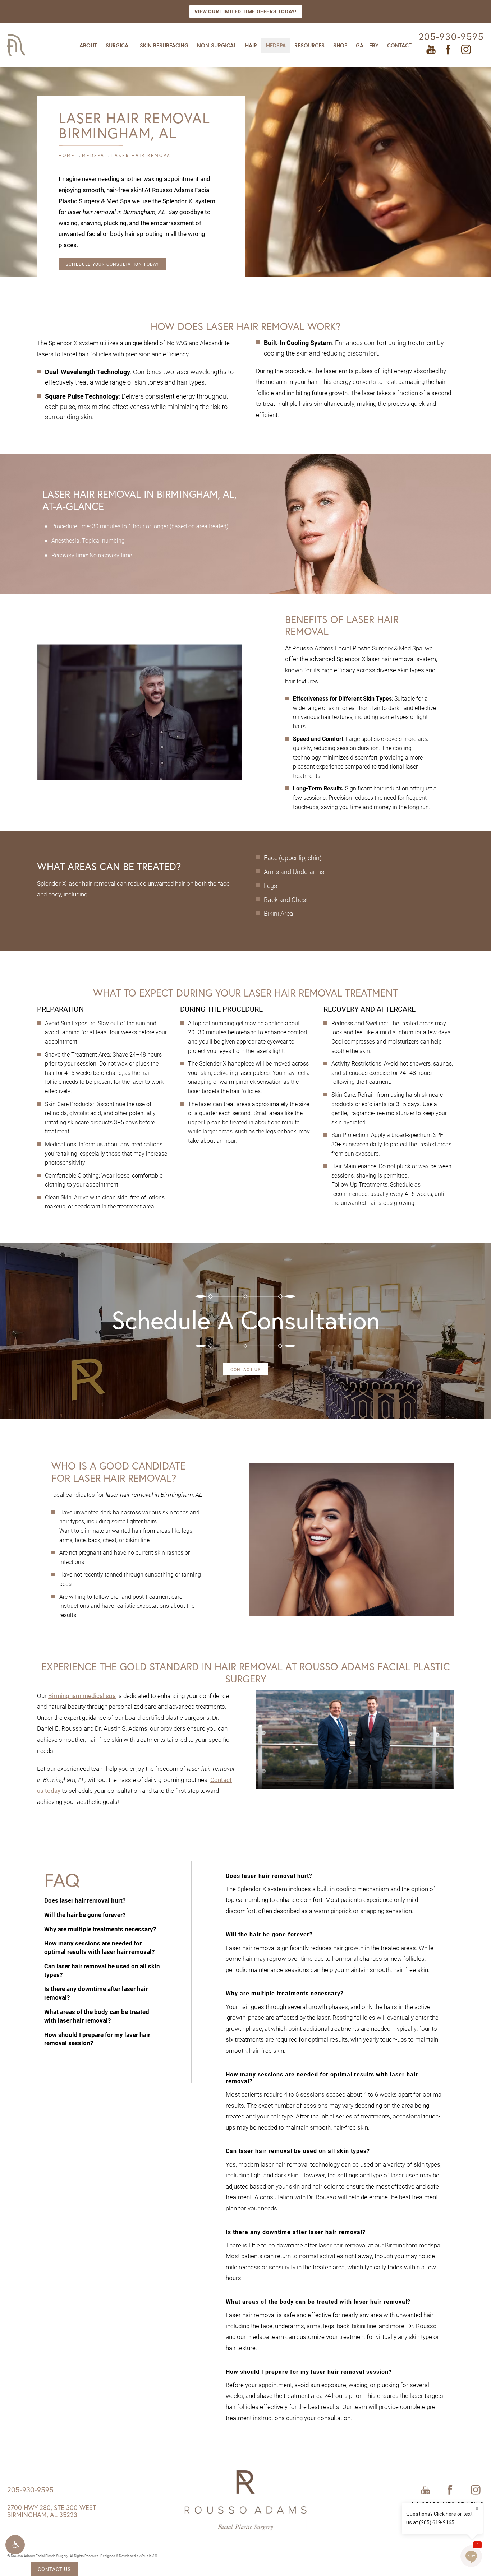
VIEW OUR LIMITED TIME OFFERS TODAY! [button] (246, 11)
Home (67, 155)
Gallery (367, 45)
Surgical (118, 45)
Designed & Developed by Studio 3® (129, 2556)
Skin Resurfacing (164, 45)
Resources (309, 45)
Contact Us (246, 1369)
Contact (399, 45)
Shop (340, 45)
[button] (15, 2545)
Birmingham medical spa (82, 1696)
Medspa (276, 45)
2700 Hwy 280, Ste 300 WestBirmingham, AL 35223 (52, 2511)
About (88, 45)
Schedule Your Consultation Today (112, 264)
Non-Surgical (217, 45)
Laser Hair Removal (143, 155)
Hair (251, 45)
